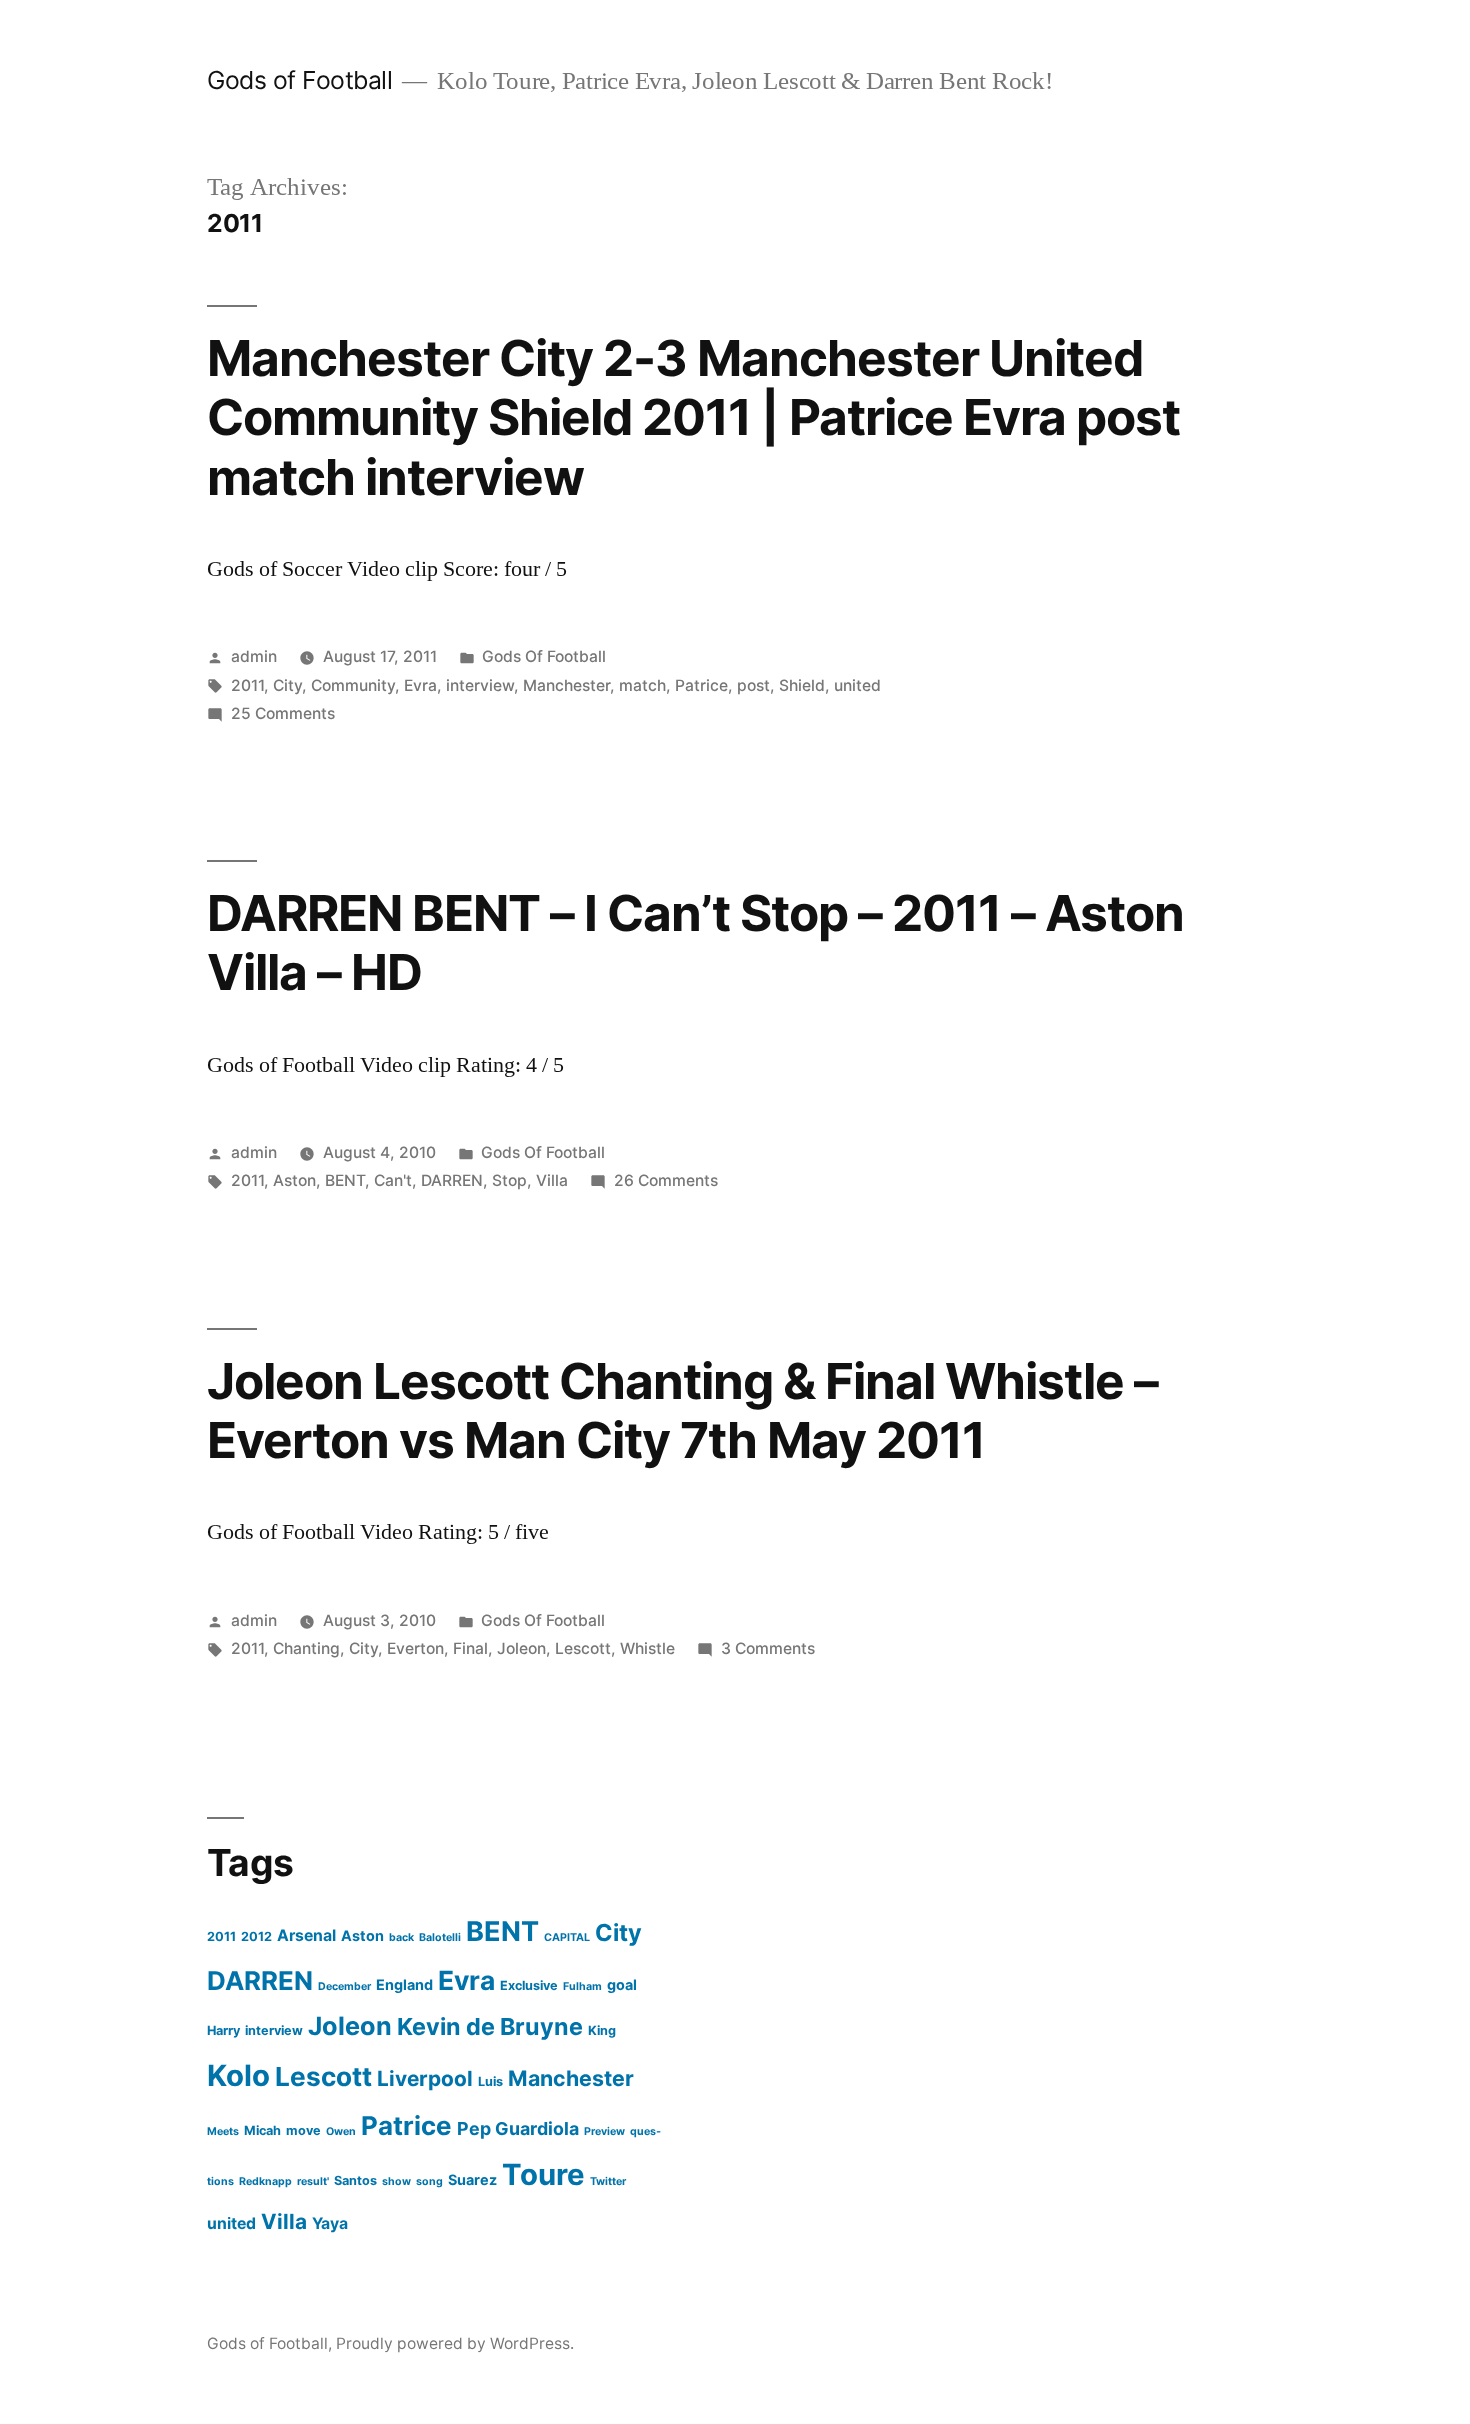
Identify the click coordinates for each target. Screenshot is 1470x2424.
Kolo (238, 2075)
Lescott (583, 1648)
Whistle (647, 1648)
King (602, 2030)
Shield (802, 685)
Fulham (582, 1986)
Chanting (306, 1648)
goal (622, 1984)
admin (254, 656)
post (753, 685)
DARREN (452, 1180)
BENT (345, 1180)
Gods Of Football (544, 656)
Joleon (521, 1648)
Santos (355, 2180)
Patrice (701, 685)
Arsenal (306, 1935)
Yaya (330, 2223)
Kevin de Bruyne (490, 2026)
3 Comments (768, 1648)
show (396, 2181)
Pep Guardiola (518, 2128)
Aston (294, 1180)
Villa (552, 1180)
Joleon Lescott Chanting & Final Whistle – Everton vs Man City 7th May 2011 (682, 1410)
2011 (247, 685)
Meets (223, 2131)
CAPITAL (567, 1937)
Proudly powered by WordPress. (455, 2343)
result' (313, 2181)
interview (480, 685)
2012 (256, 1936)
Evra (420, 685)
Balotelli (440, 1937)
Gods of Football (299, 80)
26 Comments (666, 1180)
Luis (490, 2081)
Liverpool (425, 2078)
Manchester (566, 685)
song (429, 2181)
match (642, 685)
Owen (341, 2131)
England (404, 1984)
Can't (393, 1180)
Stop (509, 1180)
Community (353, 685)
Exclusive (529, 1985)
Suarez (472, 2179)
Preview (604, 2131)
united (857, 685)
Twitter (608, 2181)
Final (470, 1648)
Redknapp (265, 2181)
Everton (415, 1648)
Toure (543, 2174)
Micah (262, 2130)
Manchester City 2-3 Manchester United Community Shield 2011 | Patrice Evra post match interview (693, 417)
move (303, 2130)
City (287, 685)
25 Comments (283, 713)
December (344, 1986)
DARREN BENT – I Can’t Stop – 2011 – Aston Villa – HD (695, 942)
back (401, 1937)
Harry (223, 2030)
